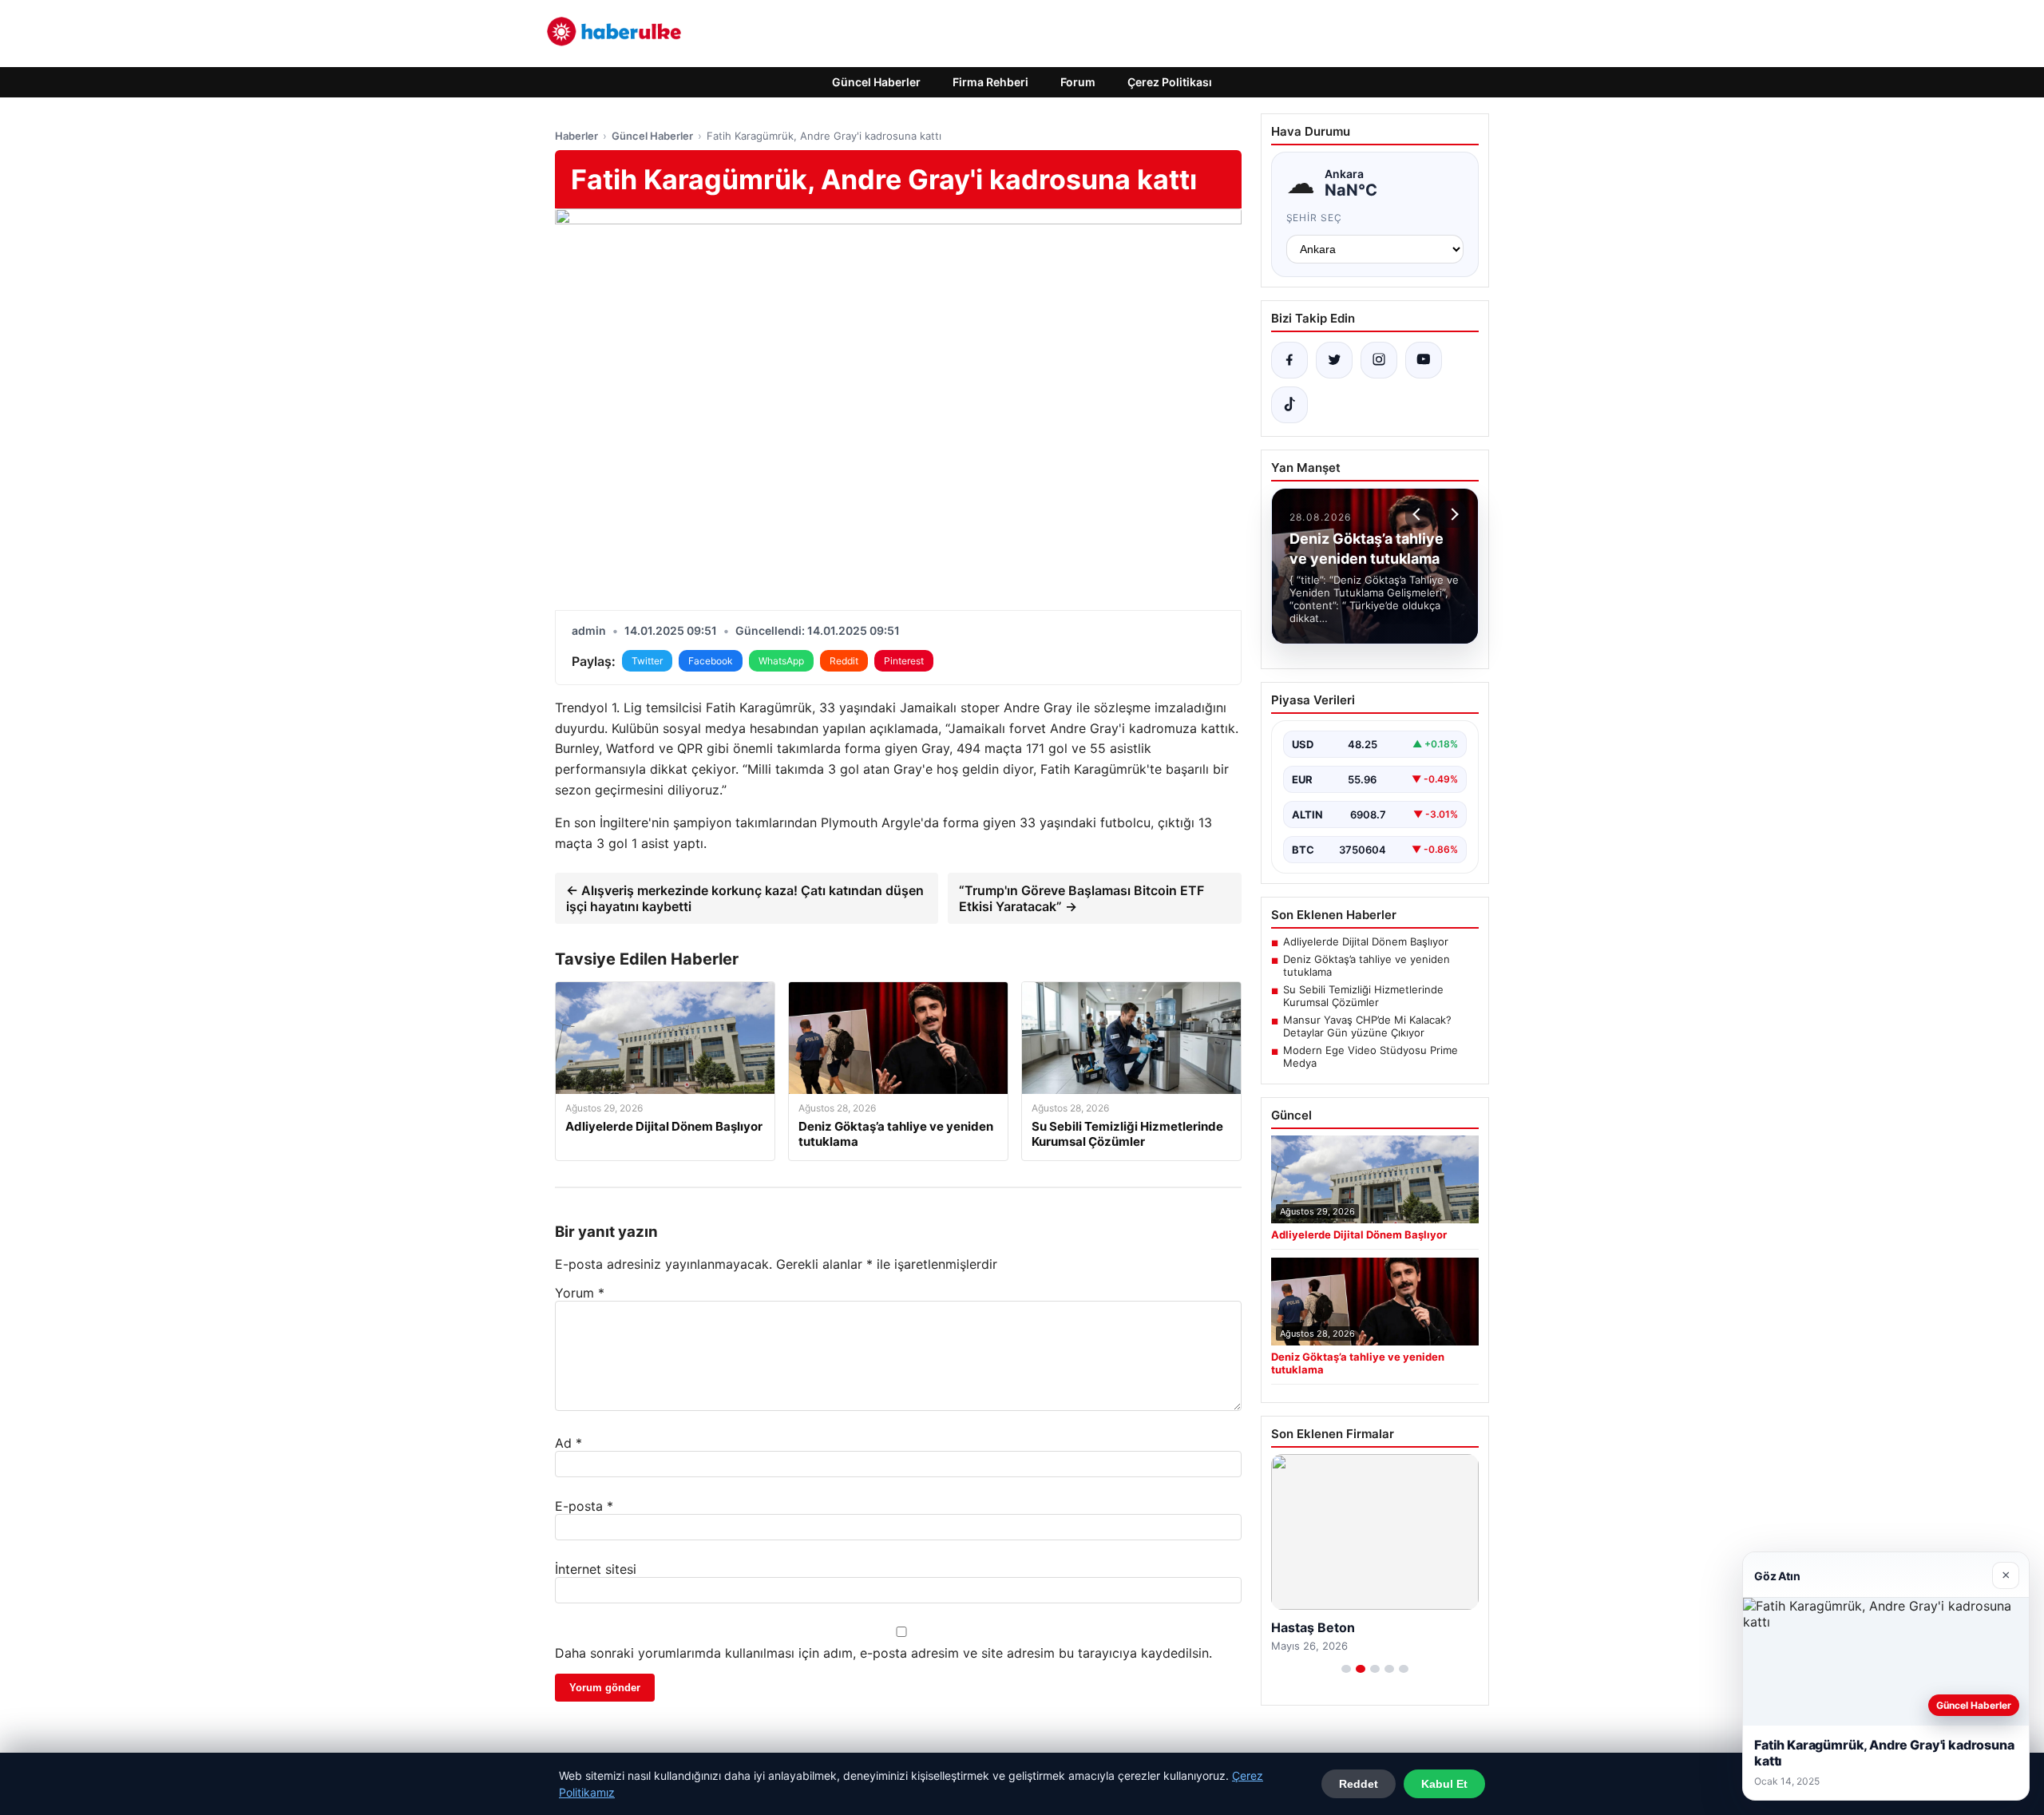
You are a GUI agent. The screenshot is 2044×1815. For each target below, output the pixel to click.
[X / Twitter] (1334, 360)
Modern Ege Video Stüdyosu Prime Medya (1371, 1056)
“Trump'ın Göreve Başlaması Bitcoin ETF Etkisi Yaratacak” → (1081, 898)
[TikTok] (1289, 405)
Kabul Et (1444, 1784)
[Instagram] (1379, 360)
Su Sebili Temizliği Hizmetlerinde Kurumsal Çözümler (1363, 996)
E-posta (584, 1506)
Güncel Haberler (876, 82)
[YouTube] (1424, 360)
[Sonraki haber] (1452, 514)
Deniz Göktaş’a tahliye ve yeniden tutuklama (1367, 965)
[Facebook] (1289, 360)
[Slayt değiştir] (1346, 1669)
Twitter (647, 661)
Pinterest (904, 661)
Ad (568, 1443)
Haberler (576, 136)
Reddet (1359, 1784)
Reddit (844, 661)
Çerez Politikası (1170, 82)
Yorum (580, 1293)
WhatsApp (781, 661)
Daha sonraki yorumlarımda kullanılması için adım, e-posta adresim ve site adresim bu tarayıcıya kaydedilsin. (883, 1653)
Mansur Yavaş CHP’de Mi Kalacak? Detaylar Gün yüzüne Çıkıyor (1367, 1026)
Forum (1078, 82)
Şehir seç (1315, 218)
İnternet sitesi (596, 1569)
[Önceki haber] (1419, 514)
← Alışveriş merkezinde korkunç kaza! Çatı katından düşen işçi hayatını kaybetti (745, 898)
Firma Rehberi (990, 82)
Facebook (711, 661)
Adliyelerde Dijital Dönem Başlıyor (1366, 941)
